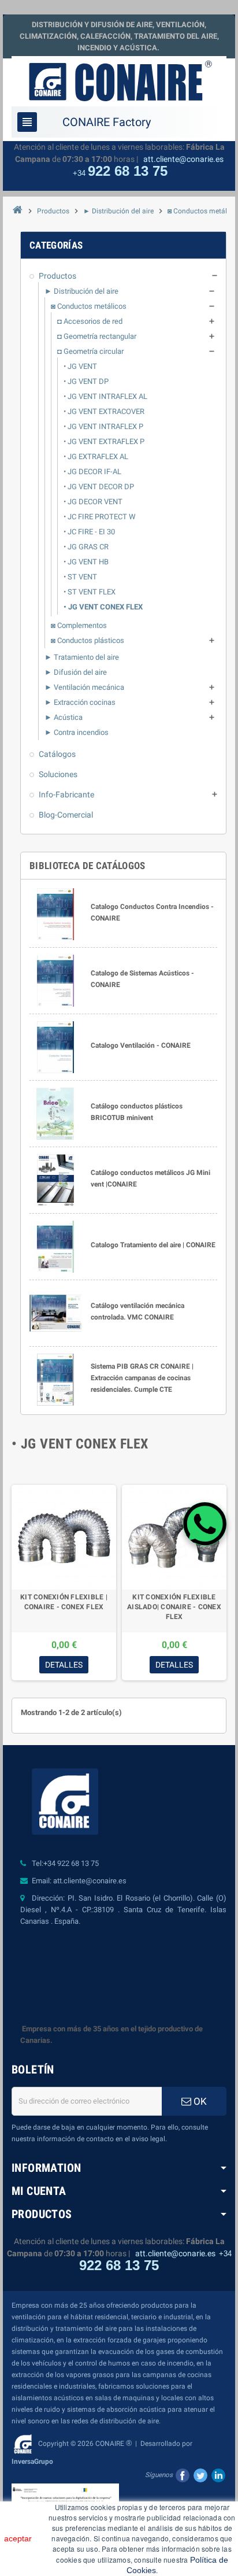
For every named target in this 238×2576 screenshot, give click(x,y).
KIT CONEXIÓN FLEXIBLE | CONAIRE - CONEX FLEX (64, 1602)
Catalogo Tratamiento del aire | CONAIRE (153, 1245)
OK (199, 2101)
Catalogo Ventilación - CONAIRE (141, 1045)
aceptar (18, 2538)
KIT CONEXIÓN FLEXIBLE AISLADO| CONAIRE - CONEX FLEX (174, 1607)
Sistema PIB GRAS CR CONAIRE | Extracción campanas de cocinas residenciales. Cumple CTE (142, 1378)
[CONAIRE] (119, 81)
